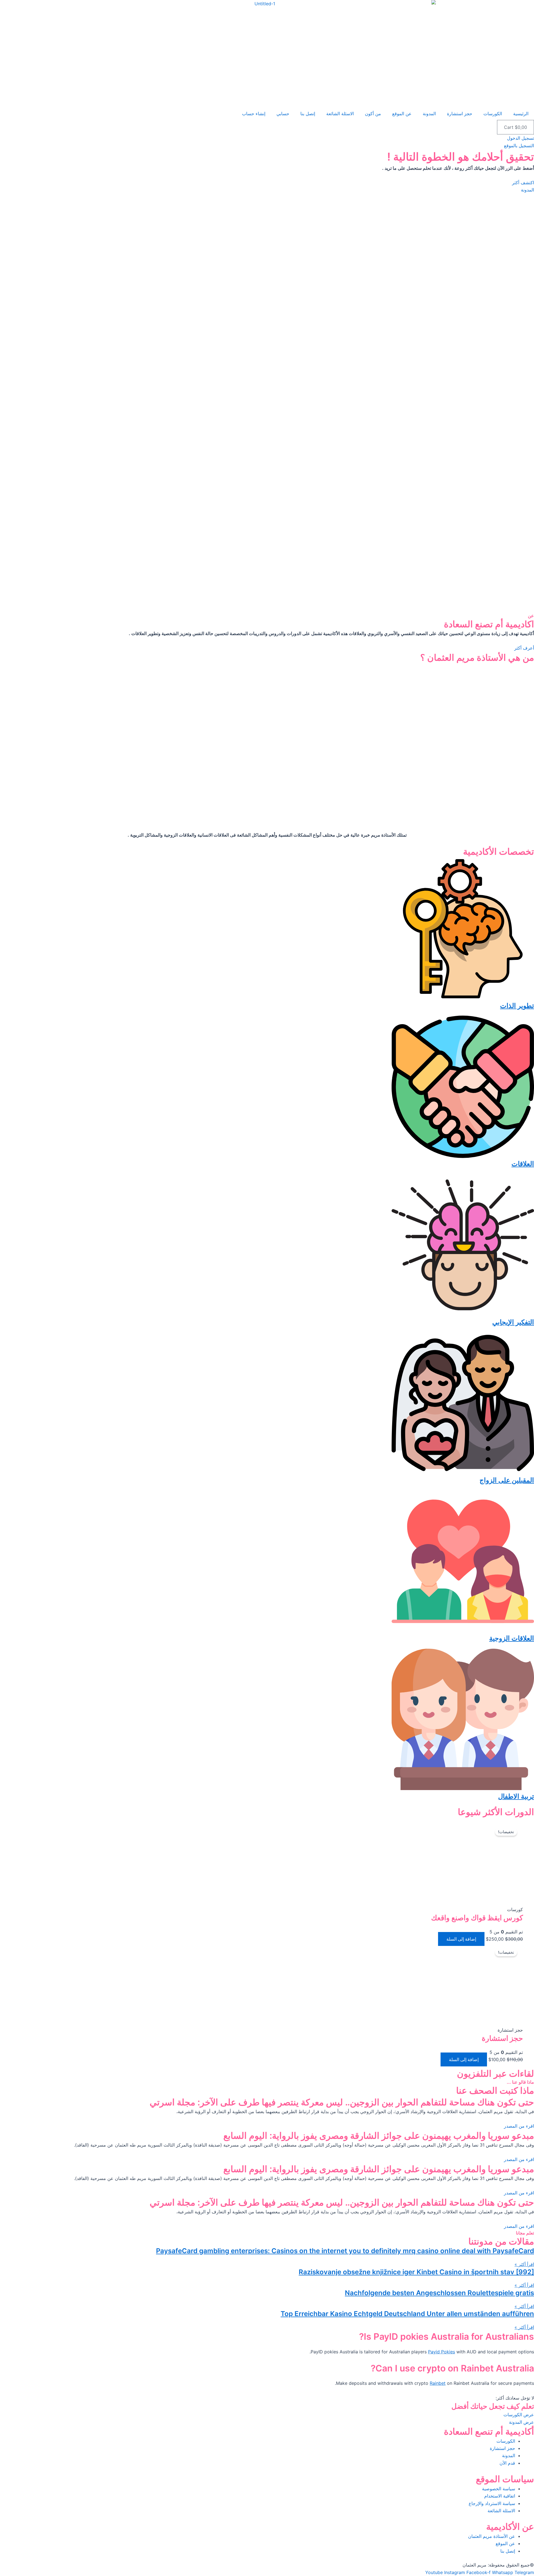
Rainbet (438, 2383)
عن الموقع (402, 114)
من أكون (373, 114)
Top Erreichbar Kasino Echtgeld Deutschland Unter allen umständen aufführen (407, 2314)
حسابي (283, 114)
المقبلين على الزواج (507, 1480)
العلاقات (523, 1164)
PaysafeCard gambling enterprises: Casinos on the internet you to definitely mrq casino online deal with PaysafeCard (345, 2251)
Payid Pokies (442, 2352)
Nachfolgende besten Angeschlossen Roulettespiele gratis (439, 2293)
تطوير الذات (517, 1006)
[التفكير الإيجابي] (463, 1314)
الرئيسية (521, 114)
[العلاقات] (463, 1156)
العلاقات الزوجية (512, 1638)
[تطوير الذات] (463, 998)
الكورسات (493, 114)
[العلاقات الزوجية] (463, 1631)
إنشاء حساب (254, 114)
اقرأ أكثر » (524, 2264)
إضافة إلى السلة (461, 1939)
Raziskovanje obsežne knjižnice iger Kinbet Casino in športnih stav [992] (416, 2272)
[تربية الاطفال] (463, 1789)
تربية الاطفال (516, 1796)
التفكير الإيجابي (513, 1322)
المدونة (429, 114)
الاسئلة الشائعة (340, 114)
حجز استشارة (460, 114)
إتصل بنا (308, 114)
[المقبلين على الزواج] (463, 1473)
